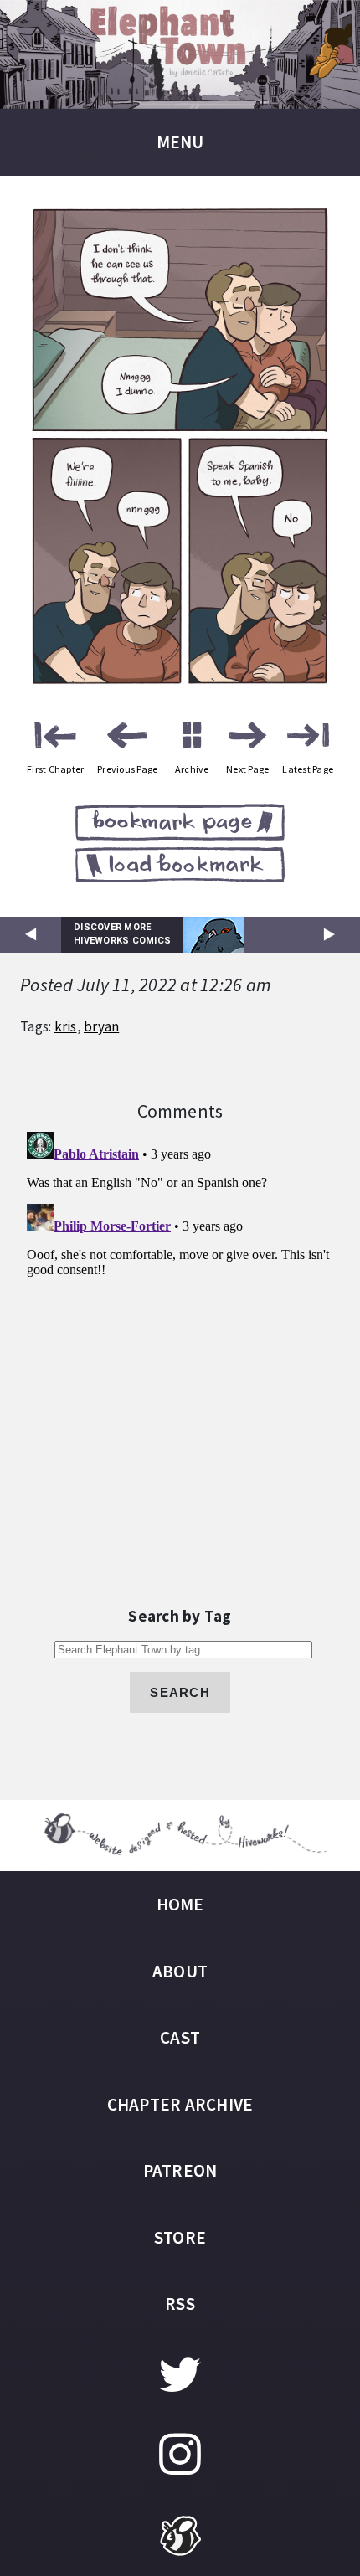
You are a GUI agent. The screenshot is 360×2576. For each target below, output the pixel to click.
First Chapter (55, 769)
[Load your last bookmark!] (180, 868)
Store (180, 2237)
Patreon (180, 2170)
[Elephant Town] (180, 54)
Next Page (247, 769)
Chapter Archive (180, 2104)
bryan (101, 1026)
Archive (192, 769)
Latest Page (308, 769)
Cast (180, 2037)
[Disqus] (180, 1334)
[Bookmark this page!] (180, 825)
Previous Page (127, 769)
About (180, 1971)
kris (66, 1026)
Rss (180, 2303)
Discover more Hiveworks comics (122, 934)
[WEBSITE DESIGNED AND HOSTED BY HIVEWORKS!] (180, 1836)
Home (180, 1904)
